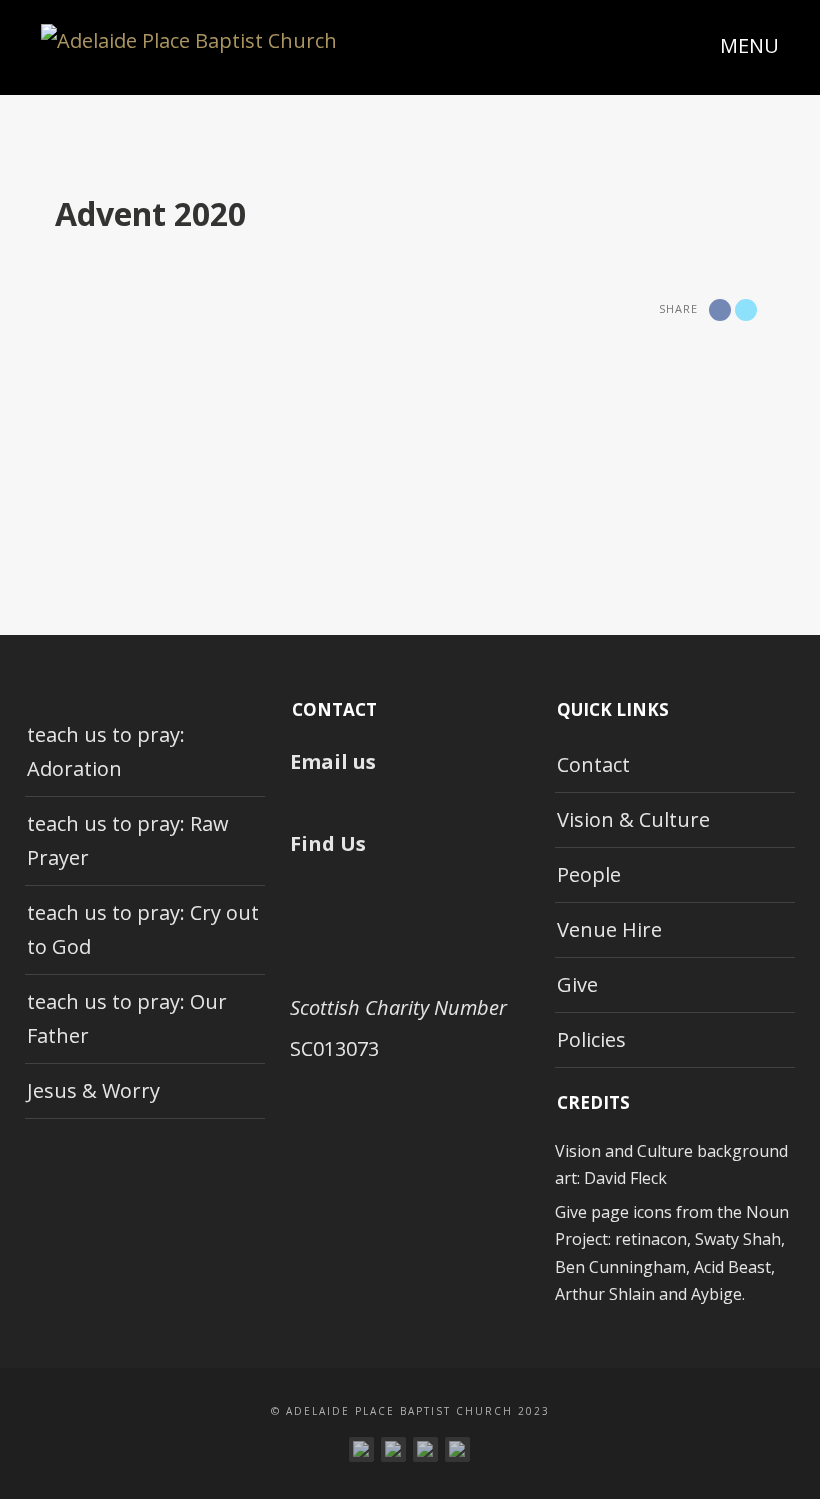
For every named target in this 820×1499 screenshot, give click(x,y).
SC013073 (334, 1048)
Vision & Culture (633, 819)
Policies (591, 1039)
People (589, 874)
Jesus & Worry (93, 1090)
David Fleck (625, 1178)
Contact (593, 764)
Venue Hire (609, 929)
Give (577, 984)
